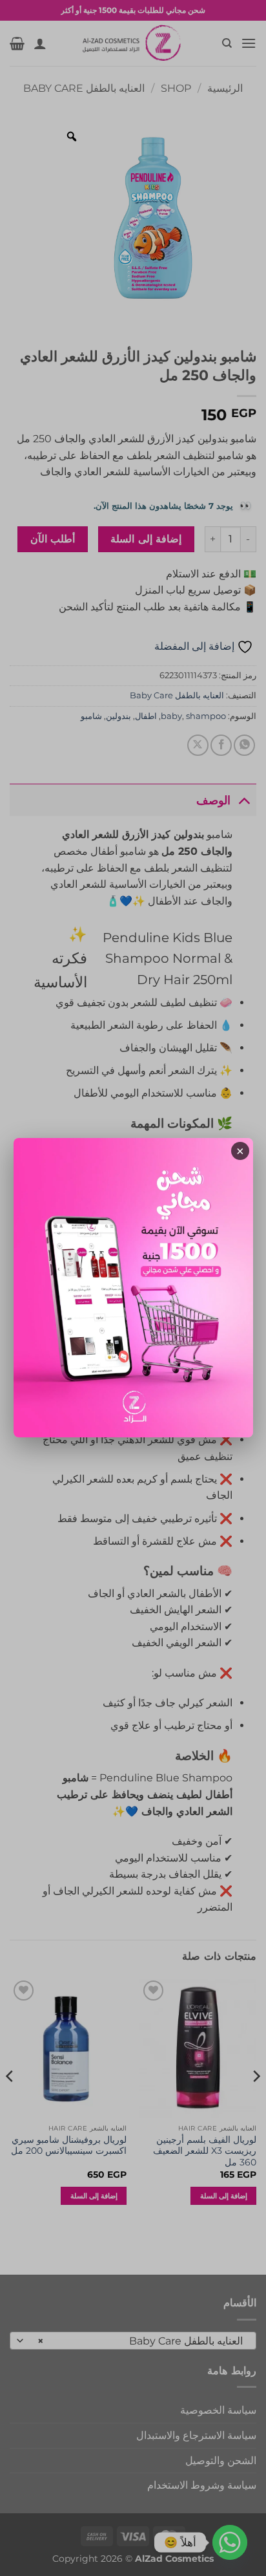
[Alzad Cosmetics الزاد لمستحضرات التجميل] (133, 43)
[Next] (10, 2102)
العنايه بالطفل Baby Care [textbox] (140, 2341)
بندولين (118, 716)
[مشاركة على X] (198, 745)
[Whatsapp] (230, 2542)
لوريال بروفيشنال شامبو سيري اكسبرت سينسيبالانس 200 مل (69, 2145)
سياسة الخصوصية (218, 2410)
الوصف (213, 800)
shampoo (206, 716)
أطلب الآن (53, 539)
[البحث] (226, 43)
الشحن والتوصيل (221, 2461)
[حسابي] (40, 43)
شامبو (91, 716)
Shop (176, 88)
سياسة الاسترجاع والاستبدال (196, 2435)
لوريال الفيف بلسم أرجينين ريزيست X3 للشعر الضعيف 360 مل (205, 2151)
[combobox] (133, 2341)
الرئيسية (225, 88)
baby (171, 716)
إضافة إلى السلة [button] (224, 2196)
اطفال (146, 716)
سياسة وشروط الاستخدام (202, 2485)
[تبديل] (244, 800)
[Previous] (256, 2102)
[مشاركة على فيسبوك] (221, 745)
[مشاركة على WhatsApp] (244, 745)
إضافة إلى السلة (146, 539)
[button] (249, 43)
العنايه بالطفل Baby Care (84, 88)
